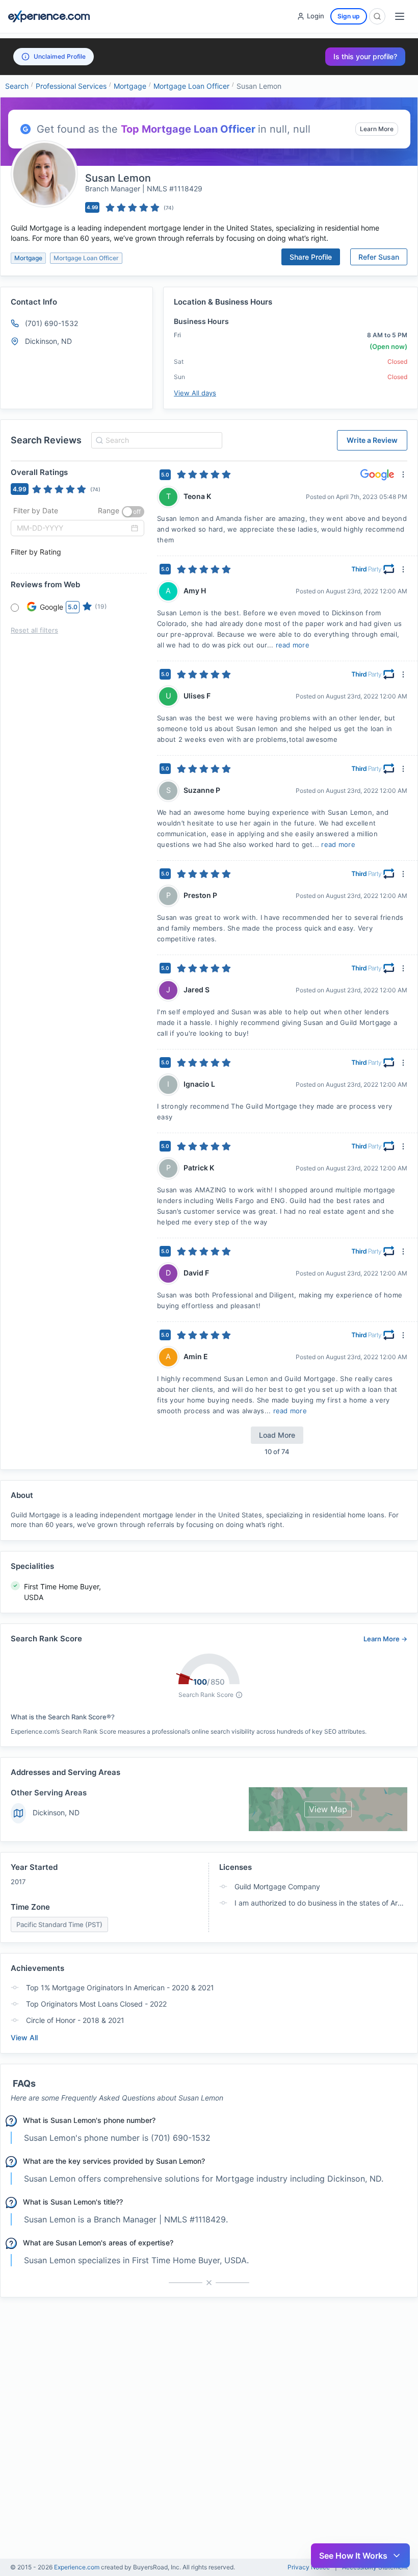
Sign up (349, 16)
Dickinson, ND (56, 1812)
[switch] (133, 512)
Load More (277, 1435)
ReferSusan (379, 257)
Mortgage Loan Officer (191, 86)
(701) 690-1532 (51, 323)
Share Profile (311, 257)
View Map (328, 1809)
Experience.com (77, 2567)
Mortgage (130, 86)
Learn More (377, 129)
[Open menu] (400, 16)
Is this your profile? (365, 56)
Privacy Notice (309, 2567)
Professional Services (71, 86)
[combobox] (155, 440)
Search (17, 86)
